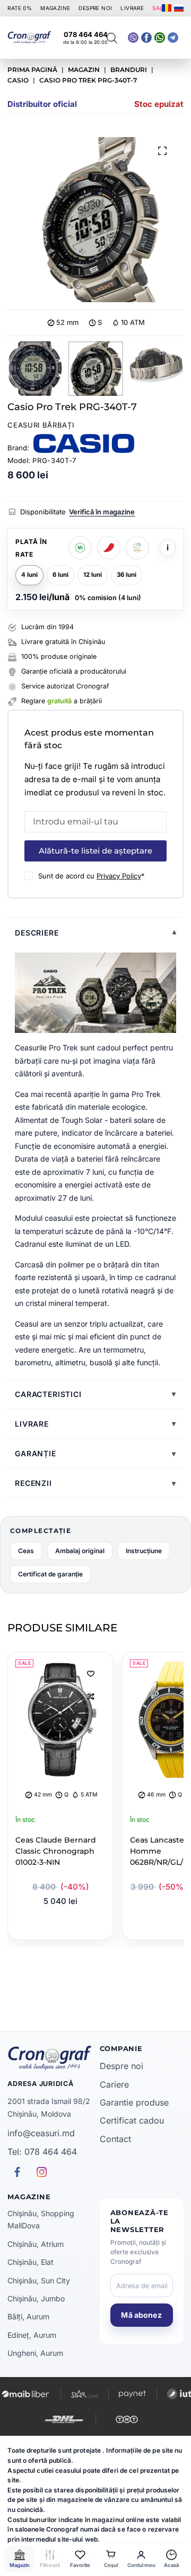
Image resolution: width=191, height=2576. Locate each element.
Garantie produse (134, 2102)
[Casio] (84, 443)
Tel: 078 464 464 (42, 2152)
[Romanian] (167, 8)
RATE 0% (20, 8)
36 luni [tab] (127, 575)
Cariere (114, 2084)
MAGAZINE (55, 8)
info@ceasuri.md (41, 2133)
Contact (115, 2139)
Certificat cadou (132, 2120)
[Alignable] (146, 38)
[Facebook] (160, 38)
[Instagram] (173, 38)
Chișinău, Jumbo (36, 2298)
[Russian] (179, 8)
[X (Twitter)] (133, 38)
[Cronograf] (49, 2058)
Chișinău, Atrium (36, 2244)
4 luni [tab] (29, 575)
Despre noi (121, 2066)
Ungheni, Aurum (35, 2353)
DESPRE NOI (95, 8)
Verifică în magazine (102, 512)
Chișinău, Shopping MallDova (41, 2219)
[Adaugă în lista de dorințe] (91, 1673)
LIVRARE (132, 8)
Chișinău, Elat (31, 2262)
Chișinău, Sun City (39, 2280)
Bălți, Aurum (28, 2316)
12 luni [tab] (93, 575)
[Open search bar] (112, 38)
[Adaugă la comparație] (91, 1697)
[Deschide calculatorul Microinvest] (80, 548)
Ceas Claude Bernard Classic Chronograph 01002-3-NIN (56, 1851)
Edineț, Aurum (32, 2335)
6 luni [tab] (60, 575)
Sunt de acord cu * (92, 876)
